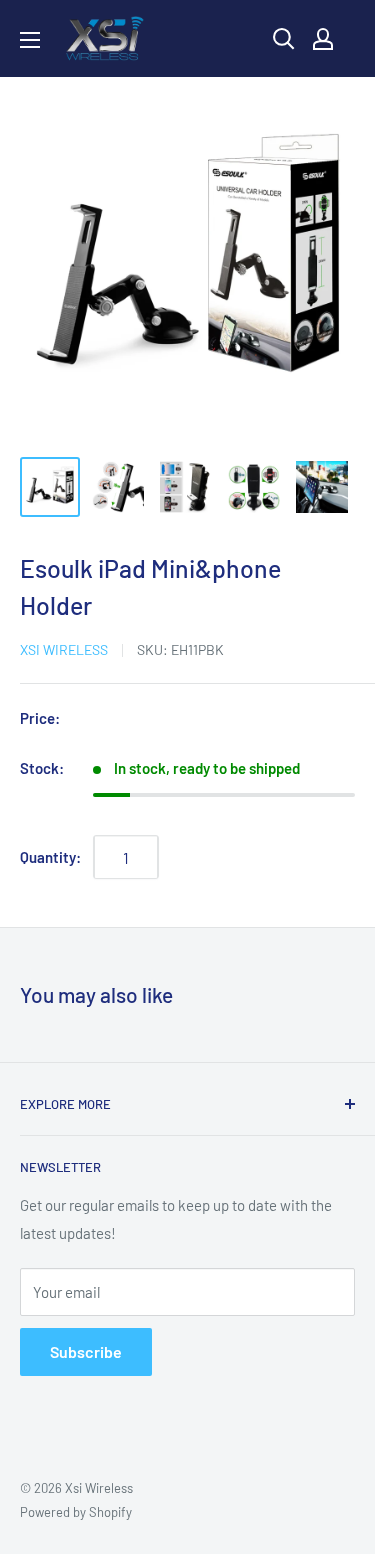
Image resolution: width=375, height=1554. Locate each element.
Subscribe (86, 1351)
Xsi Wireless (64, 649)
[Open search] (284, 39)
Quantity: (50, 857)
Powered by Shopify (76, 1512)
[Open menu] (30, 40)
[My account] (323, 39)
